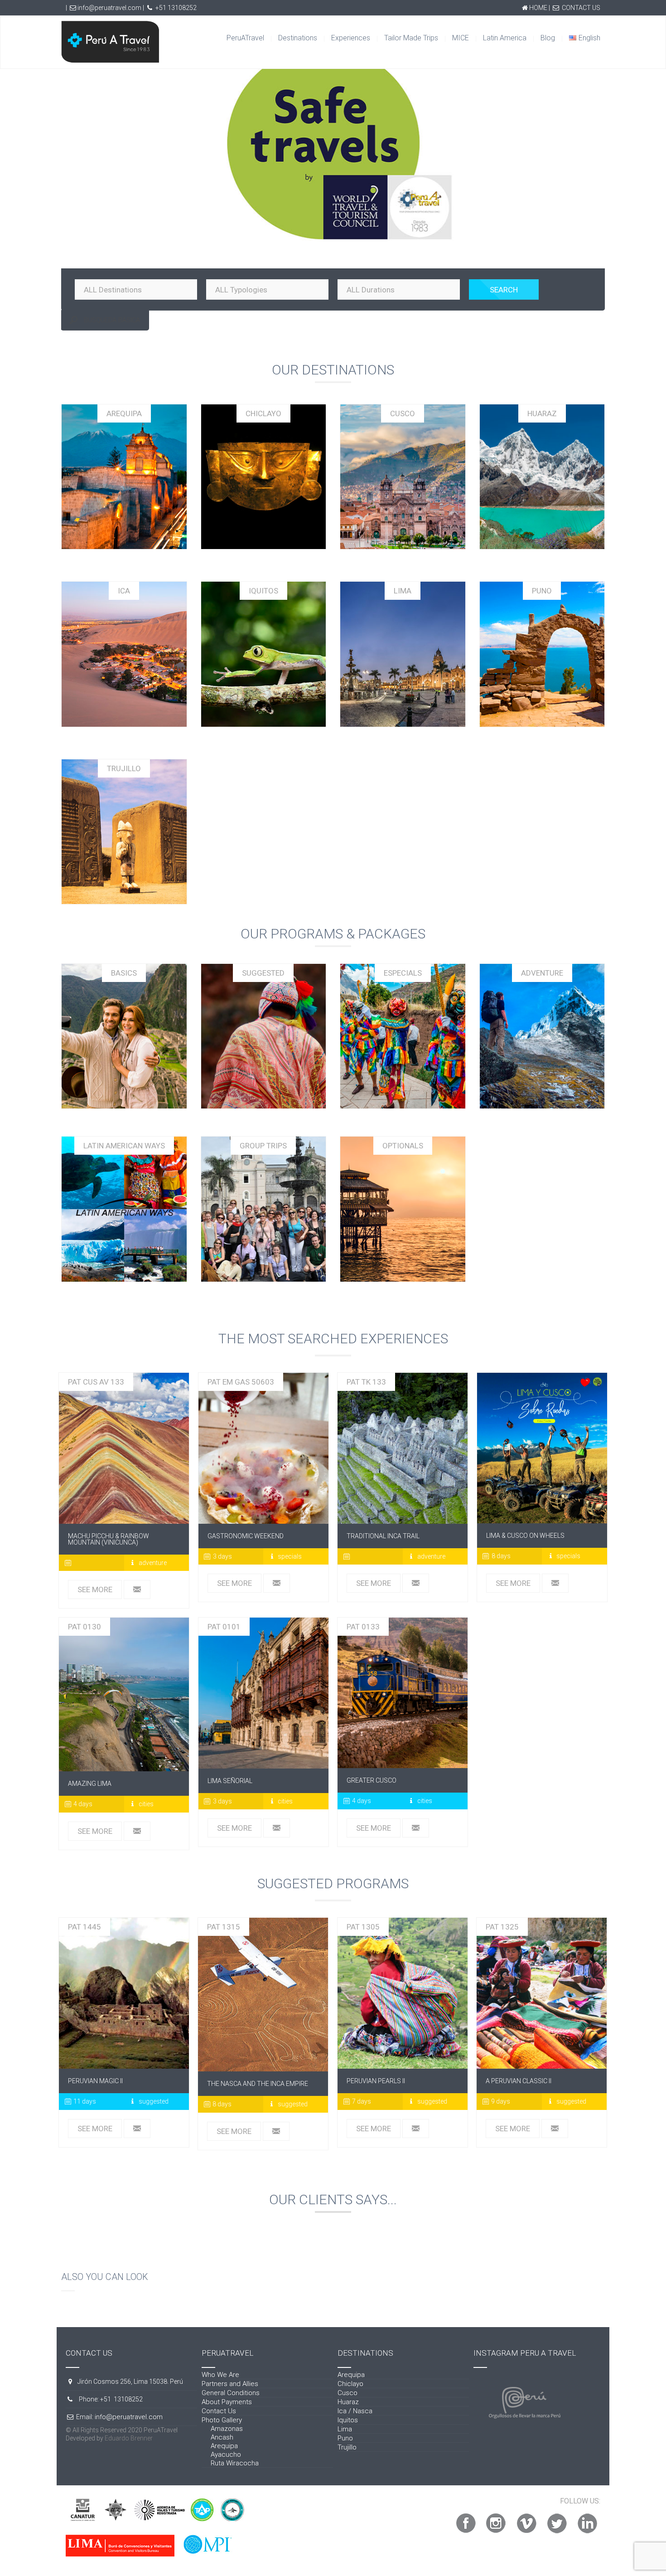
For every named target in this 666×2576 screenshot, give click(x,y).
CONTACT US (581, 8)
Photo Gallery (222, 2420)
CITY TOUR (263, 1693)
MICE (461, 38)
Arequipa (224, 2446)
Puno (345, 2438)
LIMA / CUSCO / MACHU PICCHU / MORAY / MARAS (542, 1448)
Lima (345, 2429)
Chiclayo (350, 2384)
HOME (538, 8)
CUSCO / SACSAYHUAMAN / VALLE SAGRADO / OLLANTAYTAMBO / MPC (403, 1693)
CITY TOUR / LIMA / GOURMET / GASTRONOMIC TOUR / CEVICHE (263, 1448)
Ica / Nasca (355, 2411)
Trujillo (347, 2447)
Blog (548, 38)
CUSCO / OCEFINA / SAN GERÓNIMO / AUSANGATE (124, 1448)
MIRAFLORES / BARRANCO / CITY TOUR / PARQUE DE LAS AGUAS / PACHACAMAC (124, 1694)
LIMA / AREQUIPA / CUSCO (403, 1993)
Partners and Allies (230, 2384)
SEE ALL (124, 481)
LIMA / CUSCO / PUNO (542, 1993)
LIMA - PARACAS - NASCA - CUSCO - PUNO (124, 1993)
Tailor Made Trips (411, 38)
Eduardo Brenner (129, 2438)
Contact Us (219, 2411)
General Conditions (231, 2393)
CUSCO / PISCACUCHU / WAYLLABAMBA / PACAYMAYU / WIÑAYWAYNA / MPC (403, 1448)
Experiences (351, 38)
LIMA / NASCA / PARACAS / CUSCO (263, 1995)
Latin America (505, 38)
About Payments (227, 2402)
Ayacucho (226, 2454)
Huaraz (348, 2402)
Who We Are (220, 2375)
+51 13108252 (176, 8)
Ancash (222, 2437)
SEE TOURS (124, 1040)
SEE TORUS (263, 1040)
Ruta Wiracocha (235, 2463)
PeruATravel (245, 38)
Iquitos (348, 2420)
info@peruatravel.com (109, 8)
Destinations (298, 38)
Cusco (347, 2393)
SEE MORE (95, 1589)
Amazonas (227, 2429)
